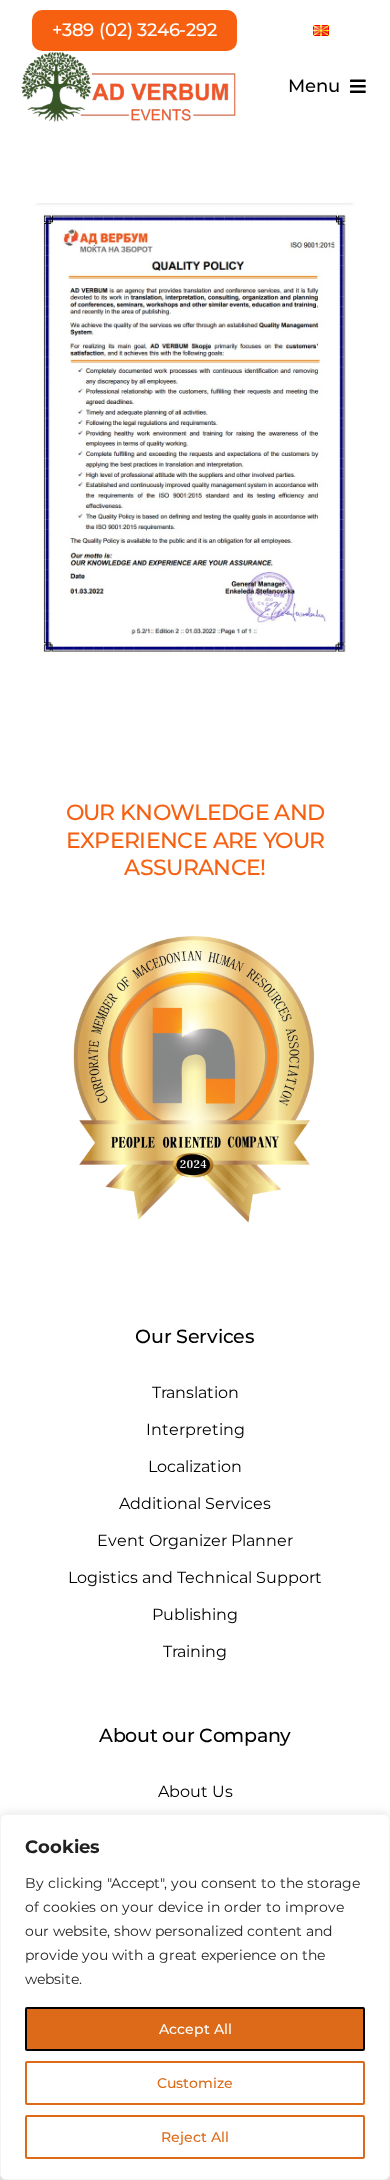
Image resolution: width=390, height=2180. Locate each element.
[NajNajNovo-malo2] (128, 57)
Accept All (195, 2029)
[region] (195, 1997)
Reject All (195, 2137)
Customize (195, 2083)
